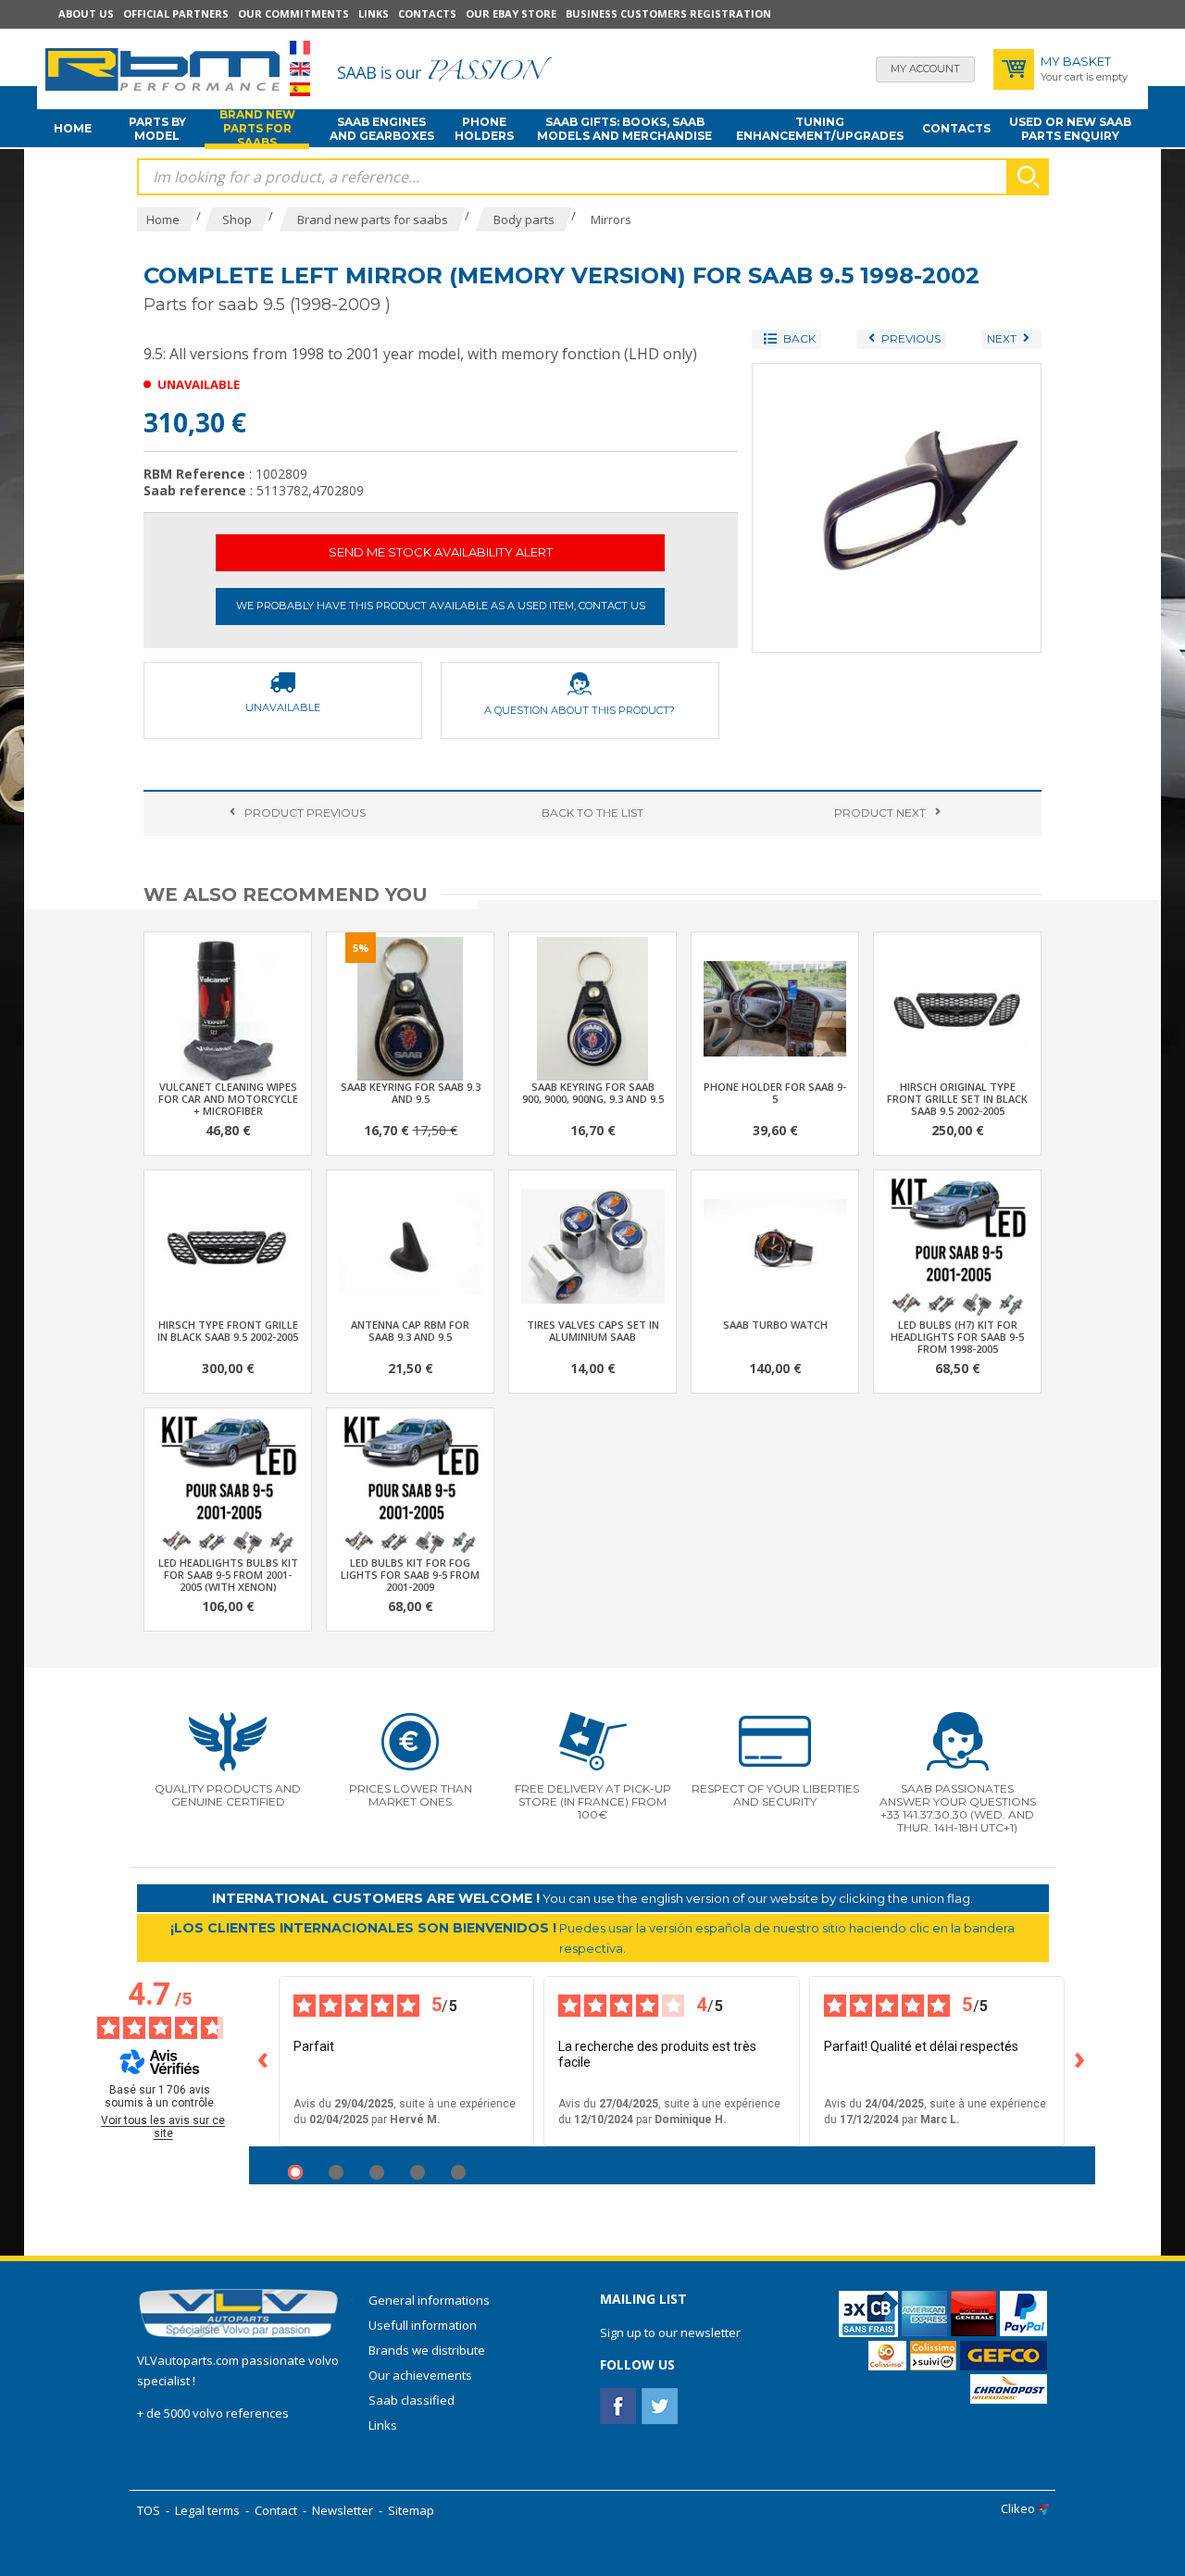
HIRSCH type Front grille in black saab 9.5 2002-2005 (228, 1331)
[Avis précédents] (264, 2061)
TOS (149, 2510)
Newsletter (343, 2510)
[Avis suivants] (1080, 2061)
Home (73, 128)
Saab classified (412, 2400)
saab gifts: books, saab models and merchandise (624, 129)
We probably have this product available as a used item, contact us (441, 606)
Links (374, 13)
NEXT (880, 813)
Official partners (176, 13)
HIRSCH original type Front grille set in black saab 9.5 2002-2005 (957, 1099)
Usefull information (423, 2325)
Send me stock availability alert (441, 552)
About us (86, 13)
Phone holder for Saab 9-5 (775, 1093)
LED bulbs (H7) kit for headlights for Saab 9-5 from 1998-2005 (957, 1337)
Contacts (427, 13)
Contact (276, 2510)
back (592, 813)
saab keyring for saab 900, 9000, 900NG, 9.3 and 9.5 (593, 1093)
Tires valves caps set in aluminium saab (593, 1331)
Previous (305, 813)
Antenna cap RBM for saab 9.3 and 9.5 (410, 1331)
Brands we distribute (427, 2350)
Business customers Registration (668, 13)
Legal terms (207, 2510)
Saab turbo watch (775, 1325)
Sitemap (411, 2510)
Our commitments (293, 13)
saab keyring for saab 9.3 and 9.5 (411, 1093)
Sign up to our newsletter (670, 2332)
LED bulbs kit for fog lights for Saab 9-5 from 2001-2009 (410, 1575)
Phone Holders (484, 129)
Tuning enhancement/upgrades (820, 129)
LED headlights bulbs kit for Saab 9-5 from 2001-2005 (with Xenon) (228, 1575)
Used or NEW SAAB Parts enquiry (1070, 129)
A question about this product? (580, 710)
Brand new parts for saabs (257, 129)
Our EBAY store (511, 13)
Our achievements (420, 2375)
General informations (429, 2300)
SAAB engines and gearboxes (382, 129)
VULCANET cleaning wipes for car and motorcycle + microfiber (228, 1099)
